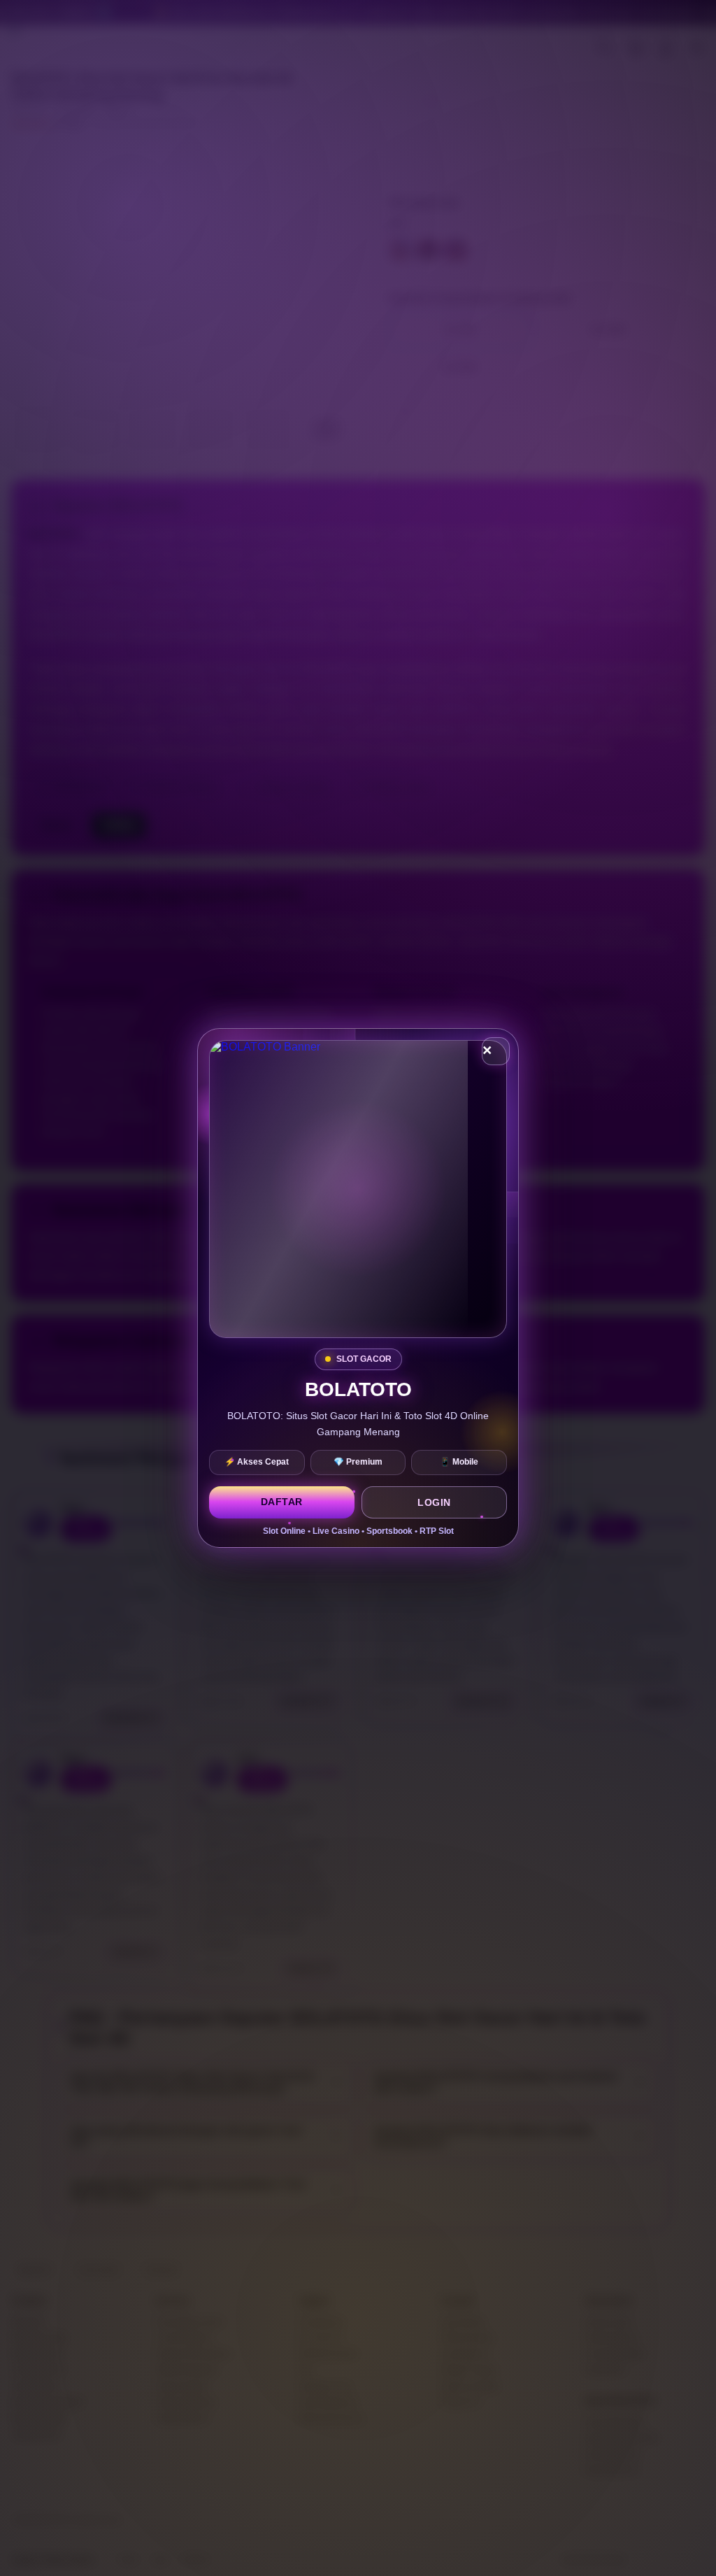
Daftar (282, 1502)
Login (434, 1502)
